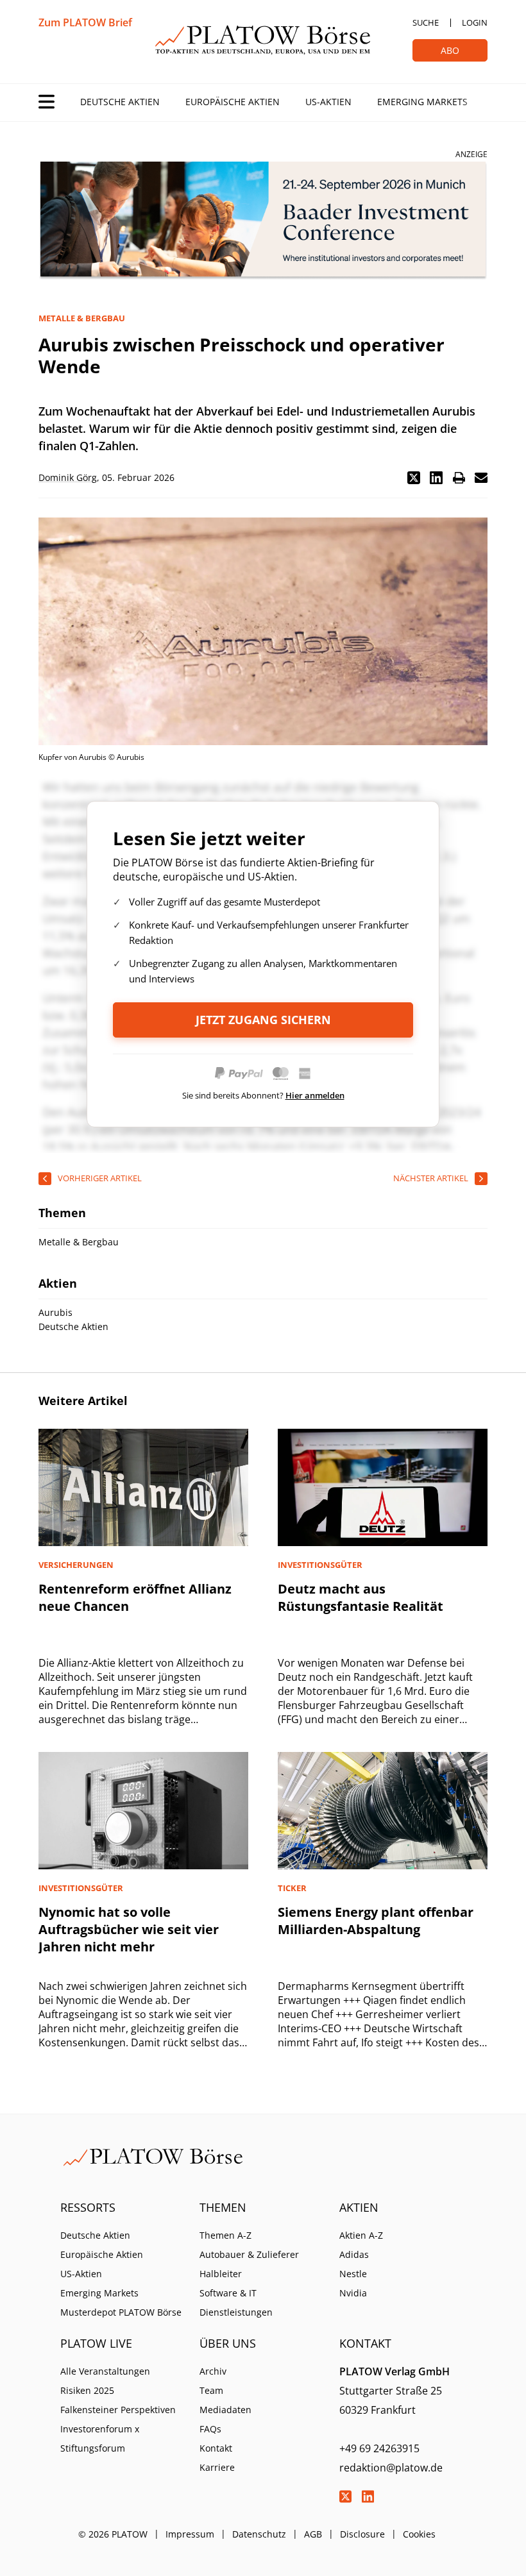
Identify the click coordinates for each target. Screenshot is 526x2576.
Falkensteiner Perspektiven (118, 2410)
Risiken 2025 (87, 2390)
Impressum (190, 2534)
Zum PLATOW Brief (85, 22)
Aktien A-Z (361, 2235)
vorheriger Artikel (100, 1178)
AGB (313, 2534)
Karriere (217, 2467)
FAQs (210, 2429)
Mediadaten (225, 2410)
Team (211, 2390)
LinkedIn (368, 2496)
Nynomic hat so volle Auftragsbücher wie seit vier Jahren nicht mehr (129, 1929)
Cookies (419, 2534)
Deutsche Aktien (120, 102)
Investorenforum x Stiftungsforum (100, 2438)
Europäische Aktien (233, 102)
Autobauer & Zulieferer (249, 2254)
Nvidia (353, 2293)
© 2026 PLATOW (113, 2534)
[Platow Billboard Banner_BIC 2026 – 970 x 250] (263, 221)
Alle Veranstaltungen (105, 2371)
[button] (414, 478)
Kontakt (216, 2448)
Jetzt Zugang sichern (263, 1020)
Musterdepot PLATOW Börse (121, 2312)
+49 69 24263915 (379, 2448)
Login (475, 22)
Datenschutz (259, 2534)
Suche (426, 22)
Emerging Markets (422, 102)
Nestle (353, 2274)
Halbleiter (221, 2274)
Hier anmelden (315, 1095)
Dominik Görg (68, 477)
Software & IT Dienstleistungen (236, 2302)
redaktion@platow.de (391, 2468)
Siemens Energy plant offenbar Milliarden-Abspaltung (376, 1921)
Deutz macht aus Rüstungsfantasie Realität (361, 1597)
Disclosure (362, 2534)
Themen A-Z (225, 2235)
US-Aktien (328, 102)
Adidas (354, 2254)
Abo (450, 50)
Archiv (213, 2371)
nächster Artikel (431, 1178)
